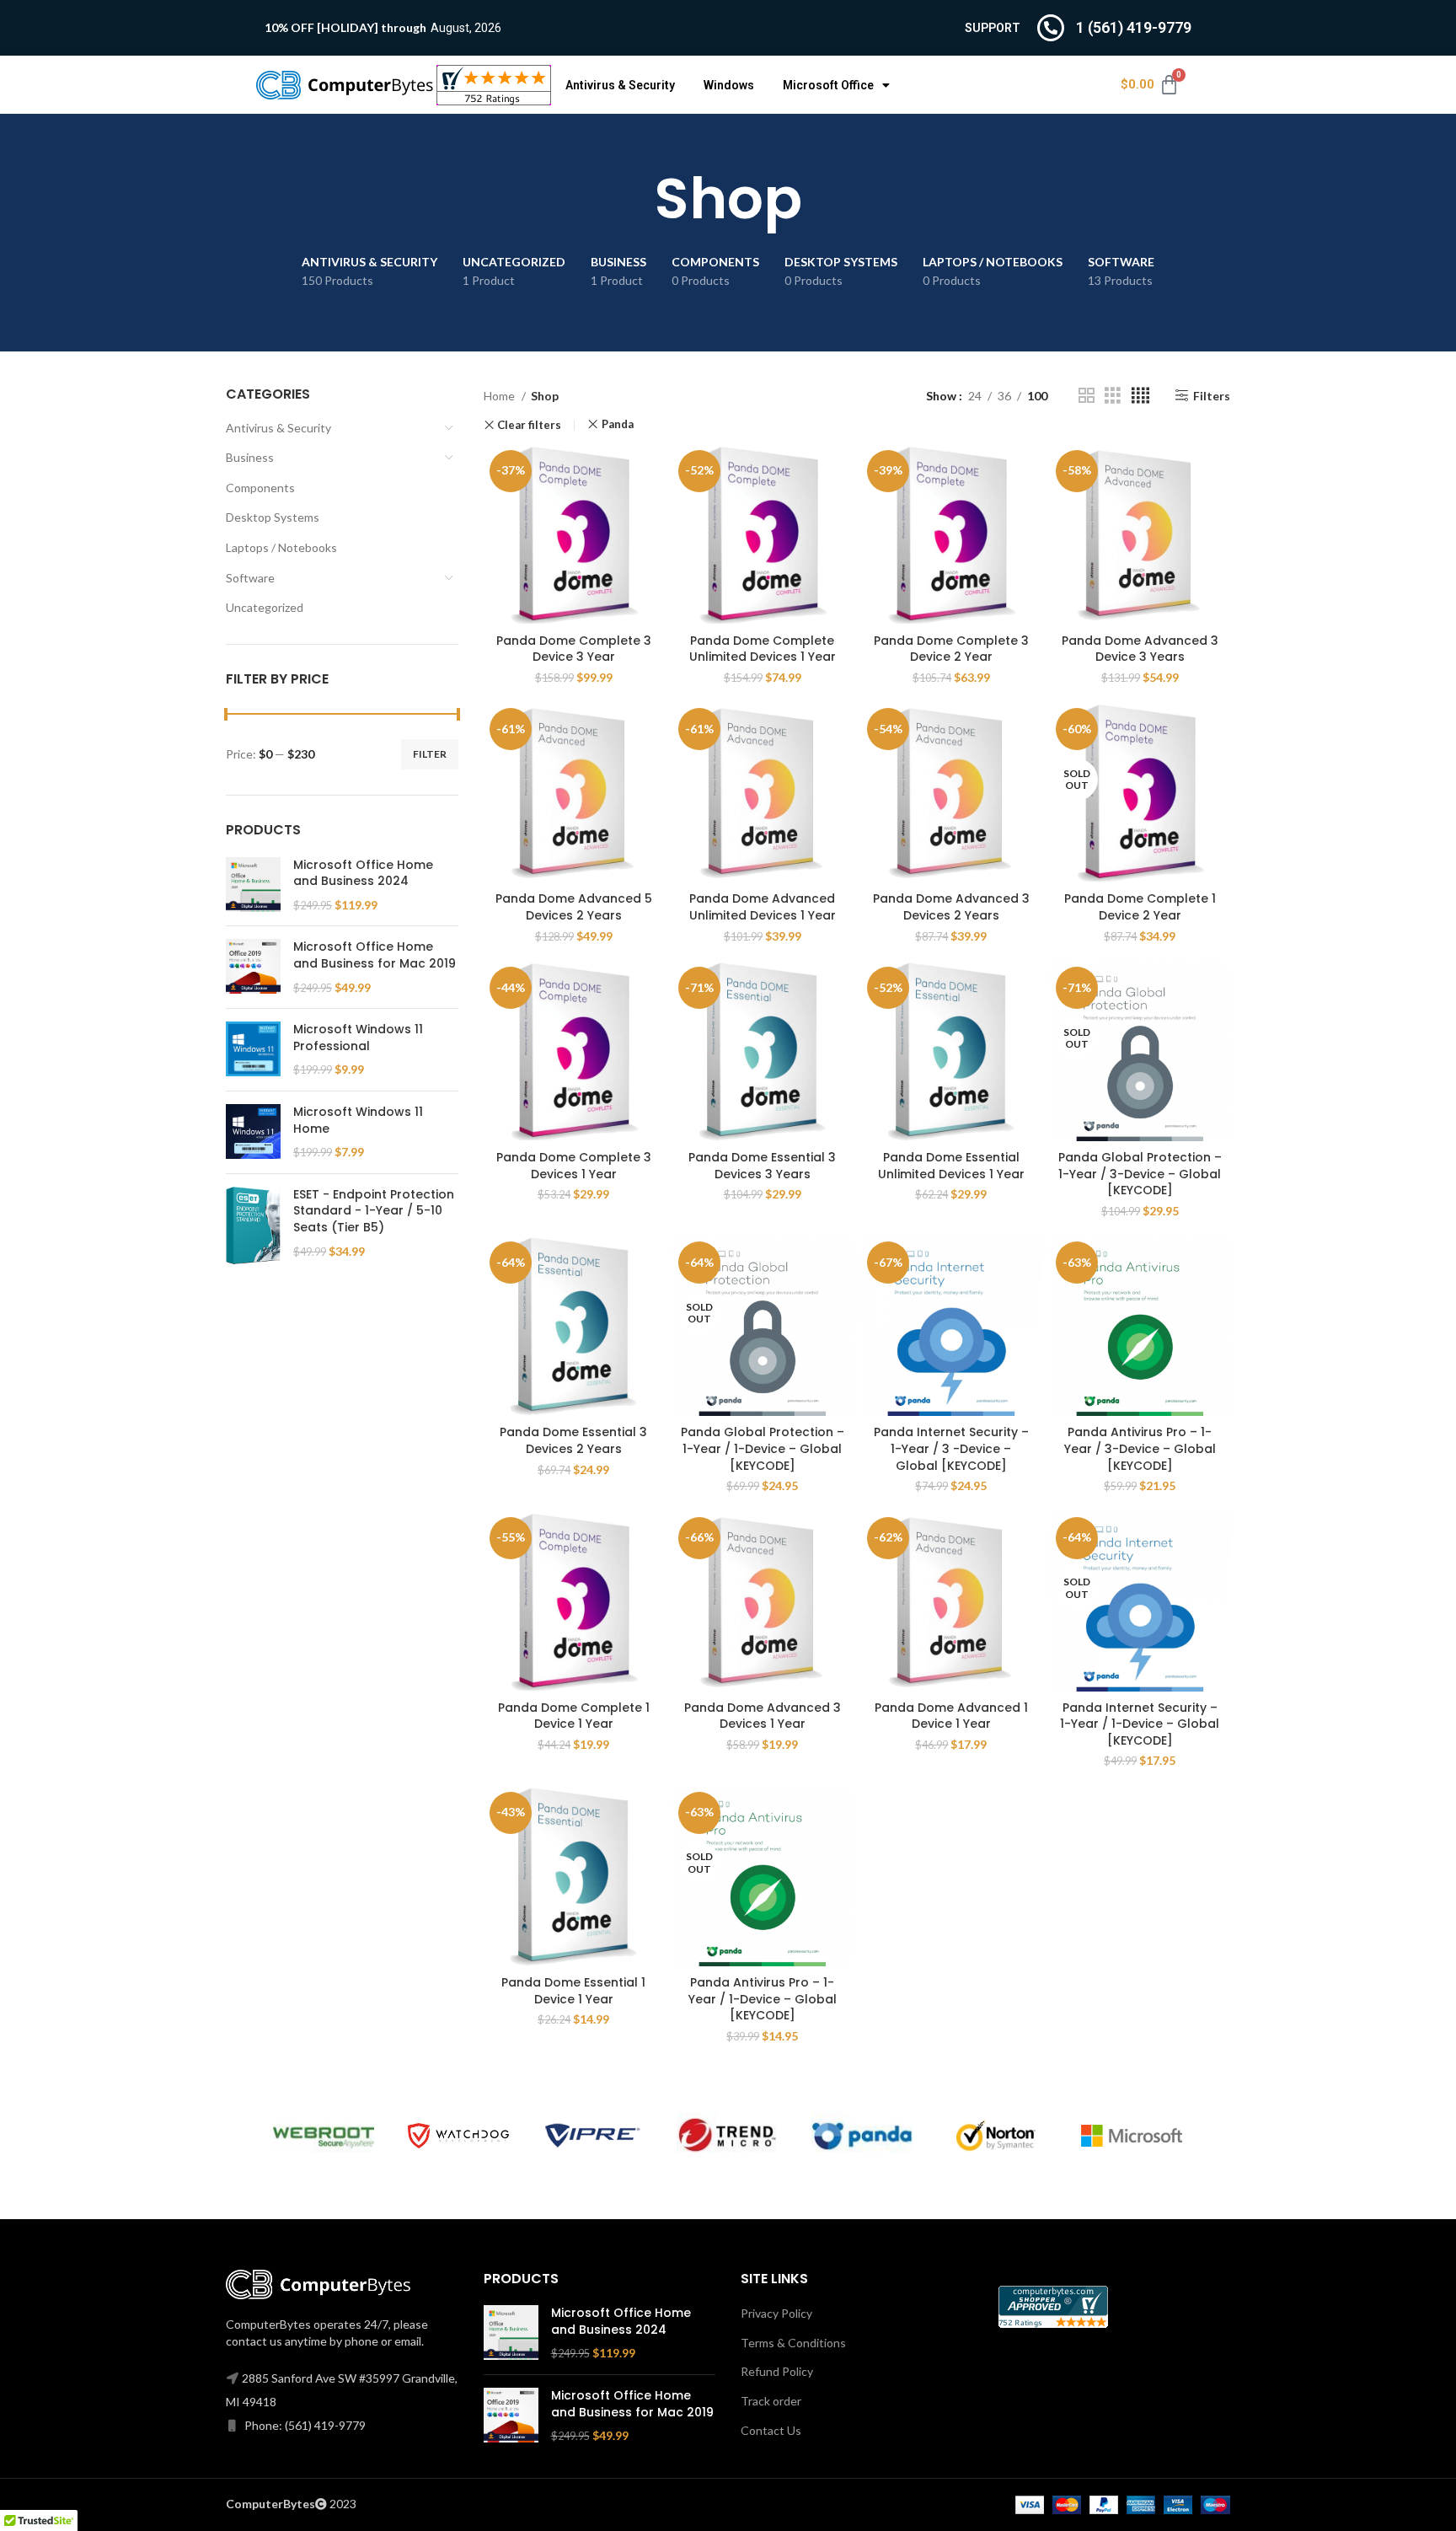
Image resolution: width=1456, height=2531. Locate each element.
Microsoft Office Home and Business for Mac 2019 (375, 955)
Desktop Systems (273, 517)
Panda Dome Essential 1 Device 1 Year (573, 1991)
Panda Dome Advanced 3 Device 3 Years (1140, 649)
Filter (430, 754)
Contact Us (771, 2430)
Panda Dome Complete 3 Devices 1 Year (574, 1166)
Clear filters (529, 425)
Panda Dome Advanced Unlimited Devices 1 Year (763, 907)
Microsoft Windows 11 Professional (358, 1038)
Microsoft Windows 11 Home (358, 1121)
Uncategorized (265, 607)
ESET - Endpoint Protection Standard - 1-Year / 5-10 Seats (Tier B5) (374, 1211)
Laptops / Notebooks (281, 547)
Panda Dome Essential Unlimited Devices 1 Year (951, 1166)
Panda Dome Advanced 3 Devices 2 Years (951, 907)
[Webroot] (324, 2135)
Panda (618, 424)
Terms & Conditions (793, 2343)
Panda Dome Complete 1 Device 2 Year (1140, 907)
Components (260, 488)
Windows (729, 85)
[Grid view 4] (1140, 396)
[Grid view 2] (1087, 396)
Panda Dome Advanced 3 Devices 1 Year (763, 1716)
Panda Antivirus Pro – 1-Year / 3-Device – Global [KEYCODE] (1140, 1448)
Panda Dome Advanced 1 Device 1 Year (951, 1716)
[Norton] (997, 2136)
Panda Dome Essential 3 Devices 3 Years (762, 1166)
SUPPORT (993, 28)
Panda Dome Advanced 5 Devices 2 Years (574, 907)
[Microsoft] (1132, 2136)
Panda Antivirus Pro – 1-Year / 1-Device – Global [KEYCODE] (763, 1999)
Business (250, 457)
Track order (771, 2401)
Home (500, 396)
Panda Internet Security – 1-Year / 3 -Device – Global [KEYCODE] (951, 1448)
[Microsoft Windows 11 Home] (253, 1132)
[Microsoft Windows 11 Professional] (253, 1050)
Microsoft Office (828, 85)
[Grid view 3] (1113, 396)
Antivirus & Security (620, 85)
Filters (1212, 395)
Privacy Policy (776, 2313)
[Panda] (862, 2135)
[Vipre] (593, 2136)
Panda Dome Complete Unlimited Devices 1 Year (763, 649)
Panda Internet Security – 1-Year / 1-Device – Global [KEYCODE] (1140, 1724)
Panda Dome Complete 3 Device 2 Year (951, 649)
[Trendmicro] (727, 2135)
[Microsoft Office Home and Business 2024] (253, 885)
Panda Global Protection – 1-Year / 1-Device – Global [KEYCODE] (763, 1448)
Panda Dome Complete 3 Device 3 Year (574, 649)
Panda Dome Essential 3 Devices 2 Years (573, 1440)
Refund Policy (777, 2371)
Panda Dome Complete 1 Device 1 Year (574, 1716)
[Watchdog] (458, 2136)
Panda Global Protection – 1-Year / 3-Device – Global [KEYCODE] (1140, 1174)
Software (250, 578)
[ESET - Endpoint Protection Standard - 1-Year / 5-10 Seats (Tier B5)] (253, 1225)
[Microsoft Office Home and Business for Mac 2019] (253, 967)
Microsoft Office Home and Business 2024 (363, 874)
